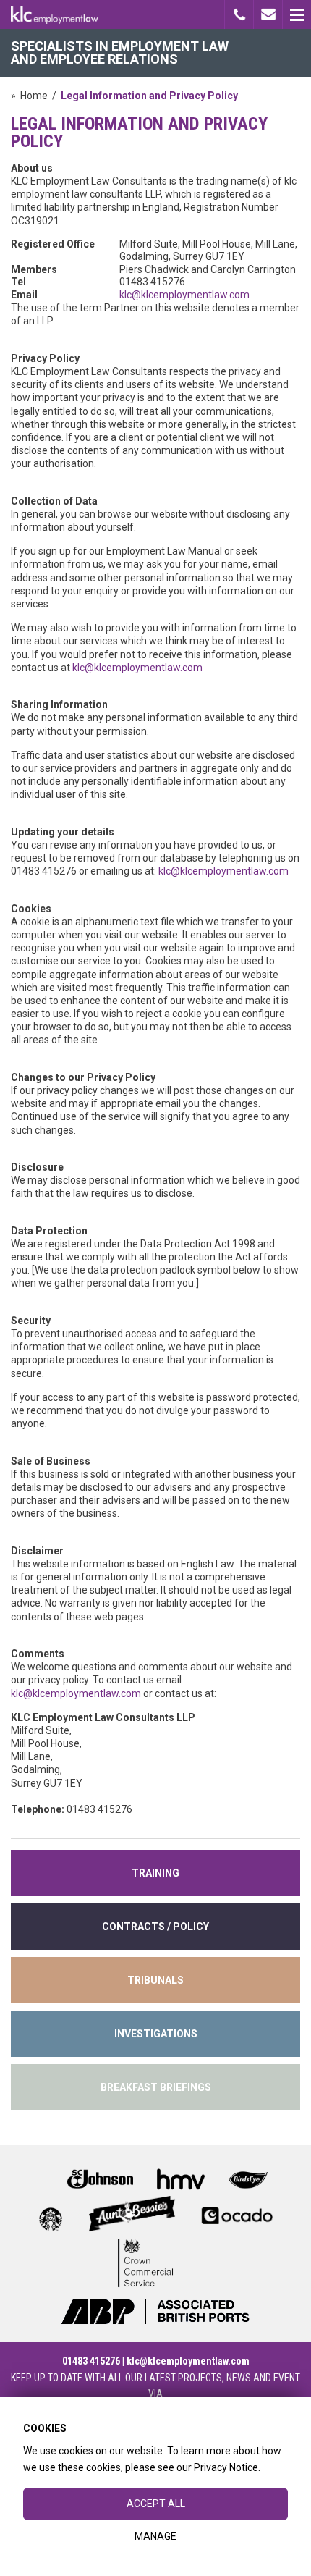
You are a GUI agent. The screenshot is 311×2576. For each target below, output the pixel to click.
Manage (155, 2536)
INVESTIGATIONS (156, 2034)
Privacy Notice (226, 2467)
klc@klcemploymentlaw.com (184, 295)
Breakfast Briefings (156, 2087)
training (155, 1873)
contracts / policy (155, 1927)
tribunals (155, 1980)
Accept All (156, 2504)
